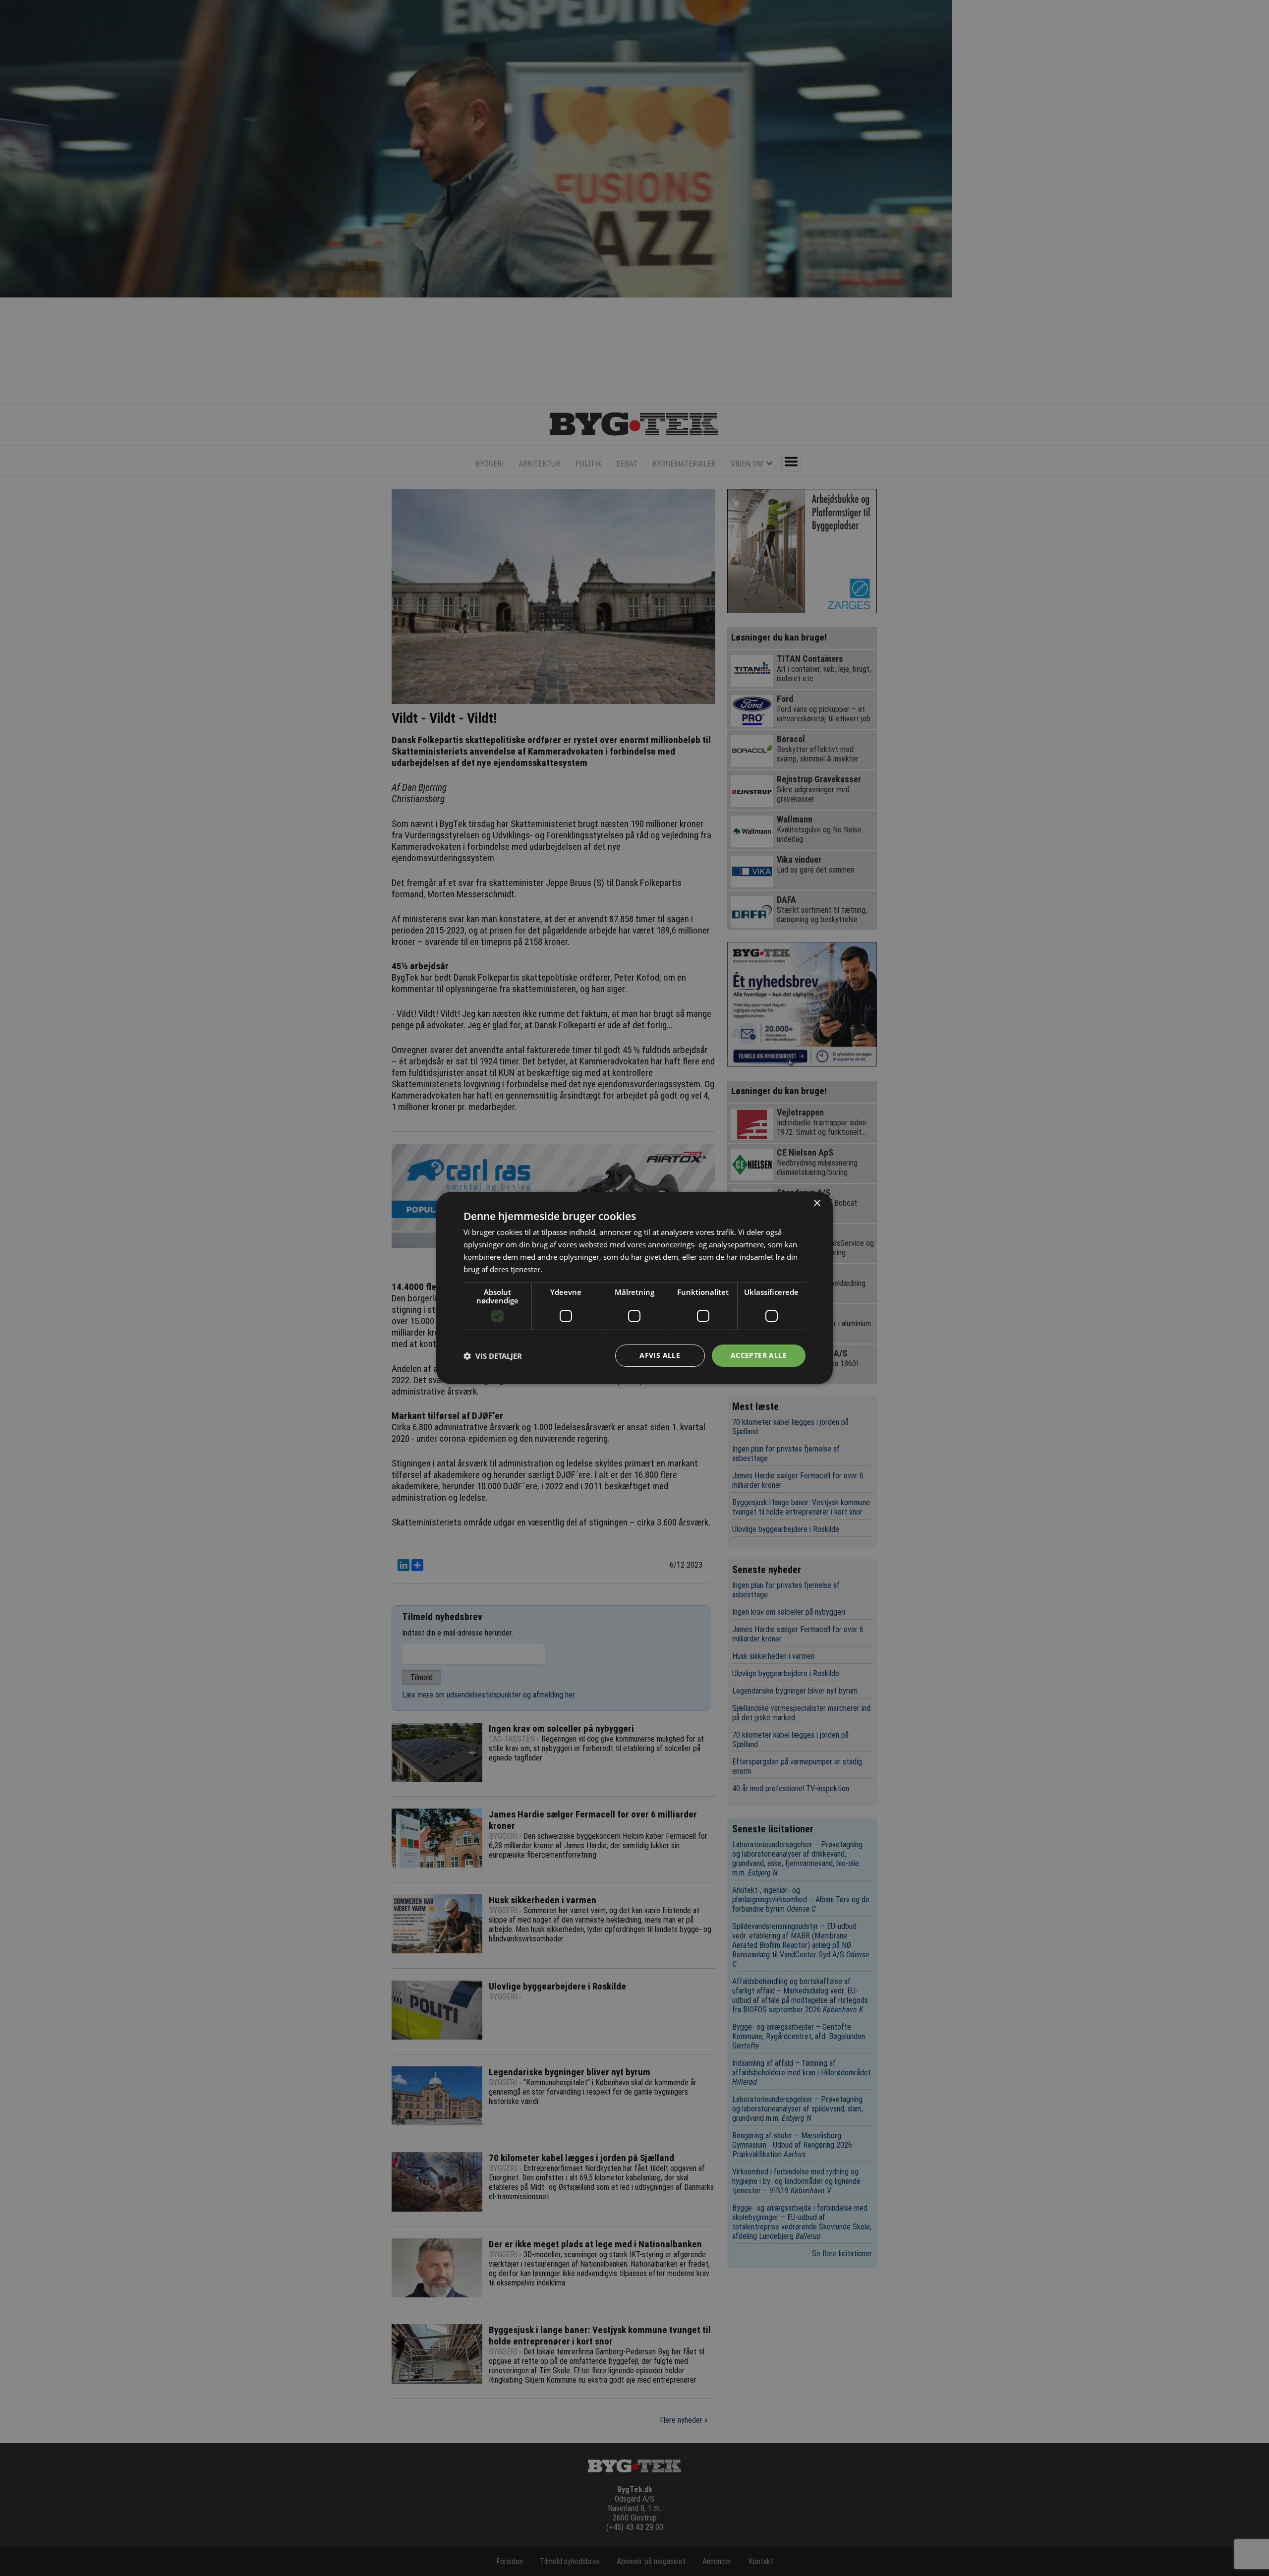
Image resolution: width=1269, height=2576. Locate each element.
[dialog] (634, 1288)
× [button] (817, 1203)
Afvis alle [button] (660, 1355)
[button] (493, 1356)
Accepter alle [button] (759, 1355)
